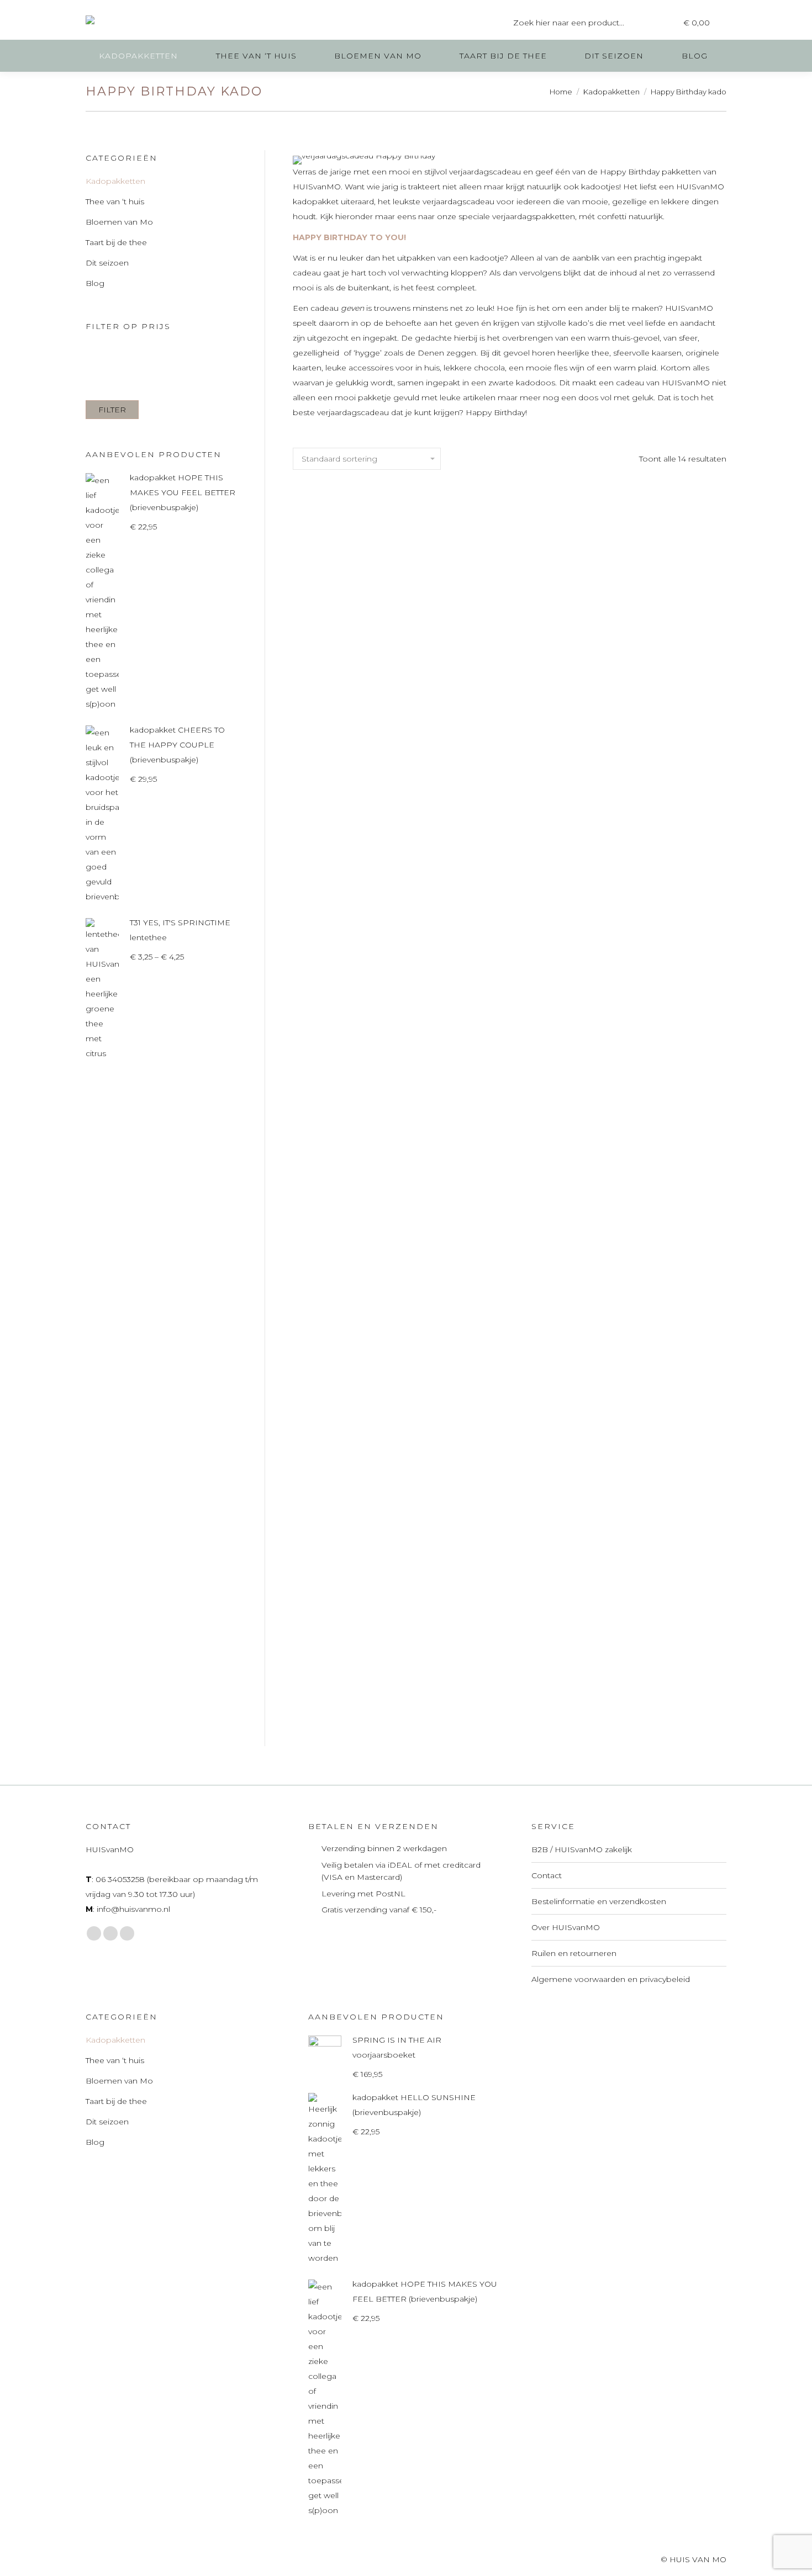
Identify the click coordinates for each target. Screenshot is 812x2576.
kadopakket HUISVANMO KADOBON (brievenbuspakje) (660, 1176)
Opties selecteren (660, 1226)
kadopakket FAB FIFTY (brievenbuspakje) (360, 916)
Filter (112, 410)
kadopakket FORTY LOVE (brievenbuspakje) (660, 916)
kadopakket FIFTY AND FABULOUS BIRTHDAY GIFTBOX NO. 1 (509, 924)
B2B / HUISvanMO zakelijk (582, 1849)
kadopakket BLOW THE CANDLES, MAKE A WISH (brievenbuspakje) (660, 665)
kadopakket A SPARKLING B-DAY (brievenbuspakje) (360, 658)
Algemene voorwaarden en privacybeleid (611, 1979)
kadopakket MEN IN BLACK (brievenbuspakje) (360, 1679)
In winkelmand (509, 723)
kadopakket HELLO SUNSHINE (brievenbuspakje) (510, 1176)
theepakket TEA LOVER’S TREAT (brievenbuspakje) (509, 1679)
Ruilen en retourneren (574, 1953)
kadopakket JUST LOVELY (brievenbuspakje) (510, 1420)
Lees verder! (359, 707)
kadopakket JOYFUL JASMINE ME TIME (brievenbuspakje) (359, 1420)
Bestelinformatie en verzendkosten (599, 1901)
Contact (547, 1875)
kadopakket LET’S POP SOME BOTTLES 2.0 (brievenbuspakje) (660, 1428)
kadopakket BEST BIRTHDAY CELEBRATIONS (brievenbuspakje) (509, 665)
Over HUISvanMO (566, 1927)
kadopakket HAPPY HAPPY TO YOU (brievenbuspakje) (360, 1176)
